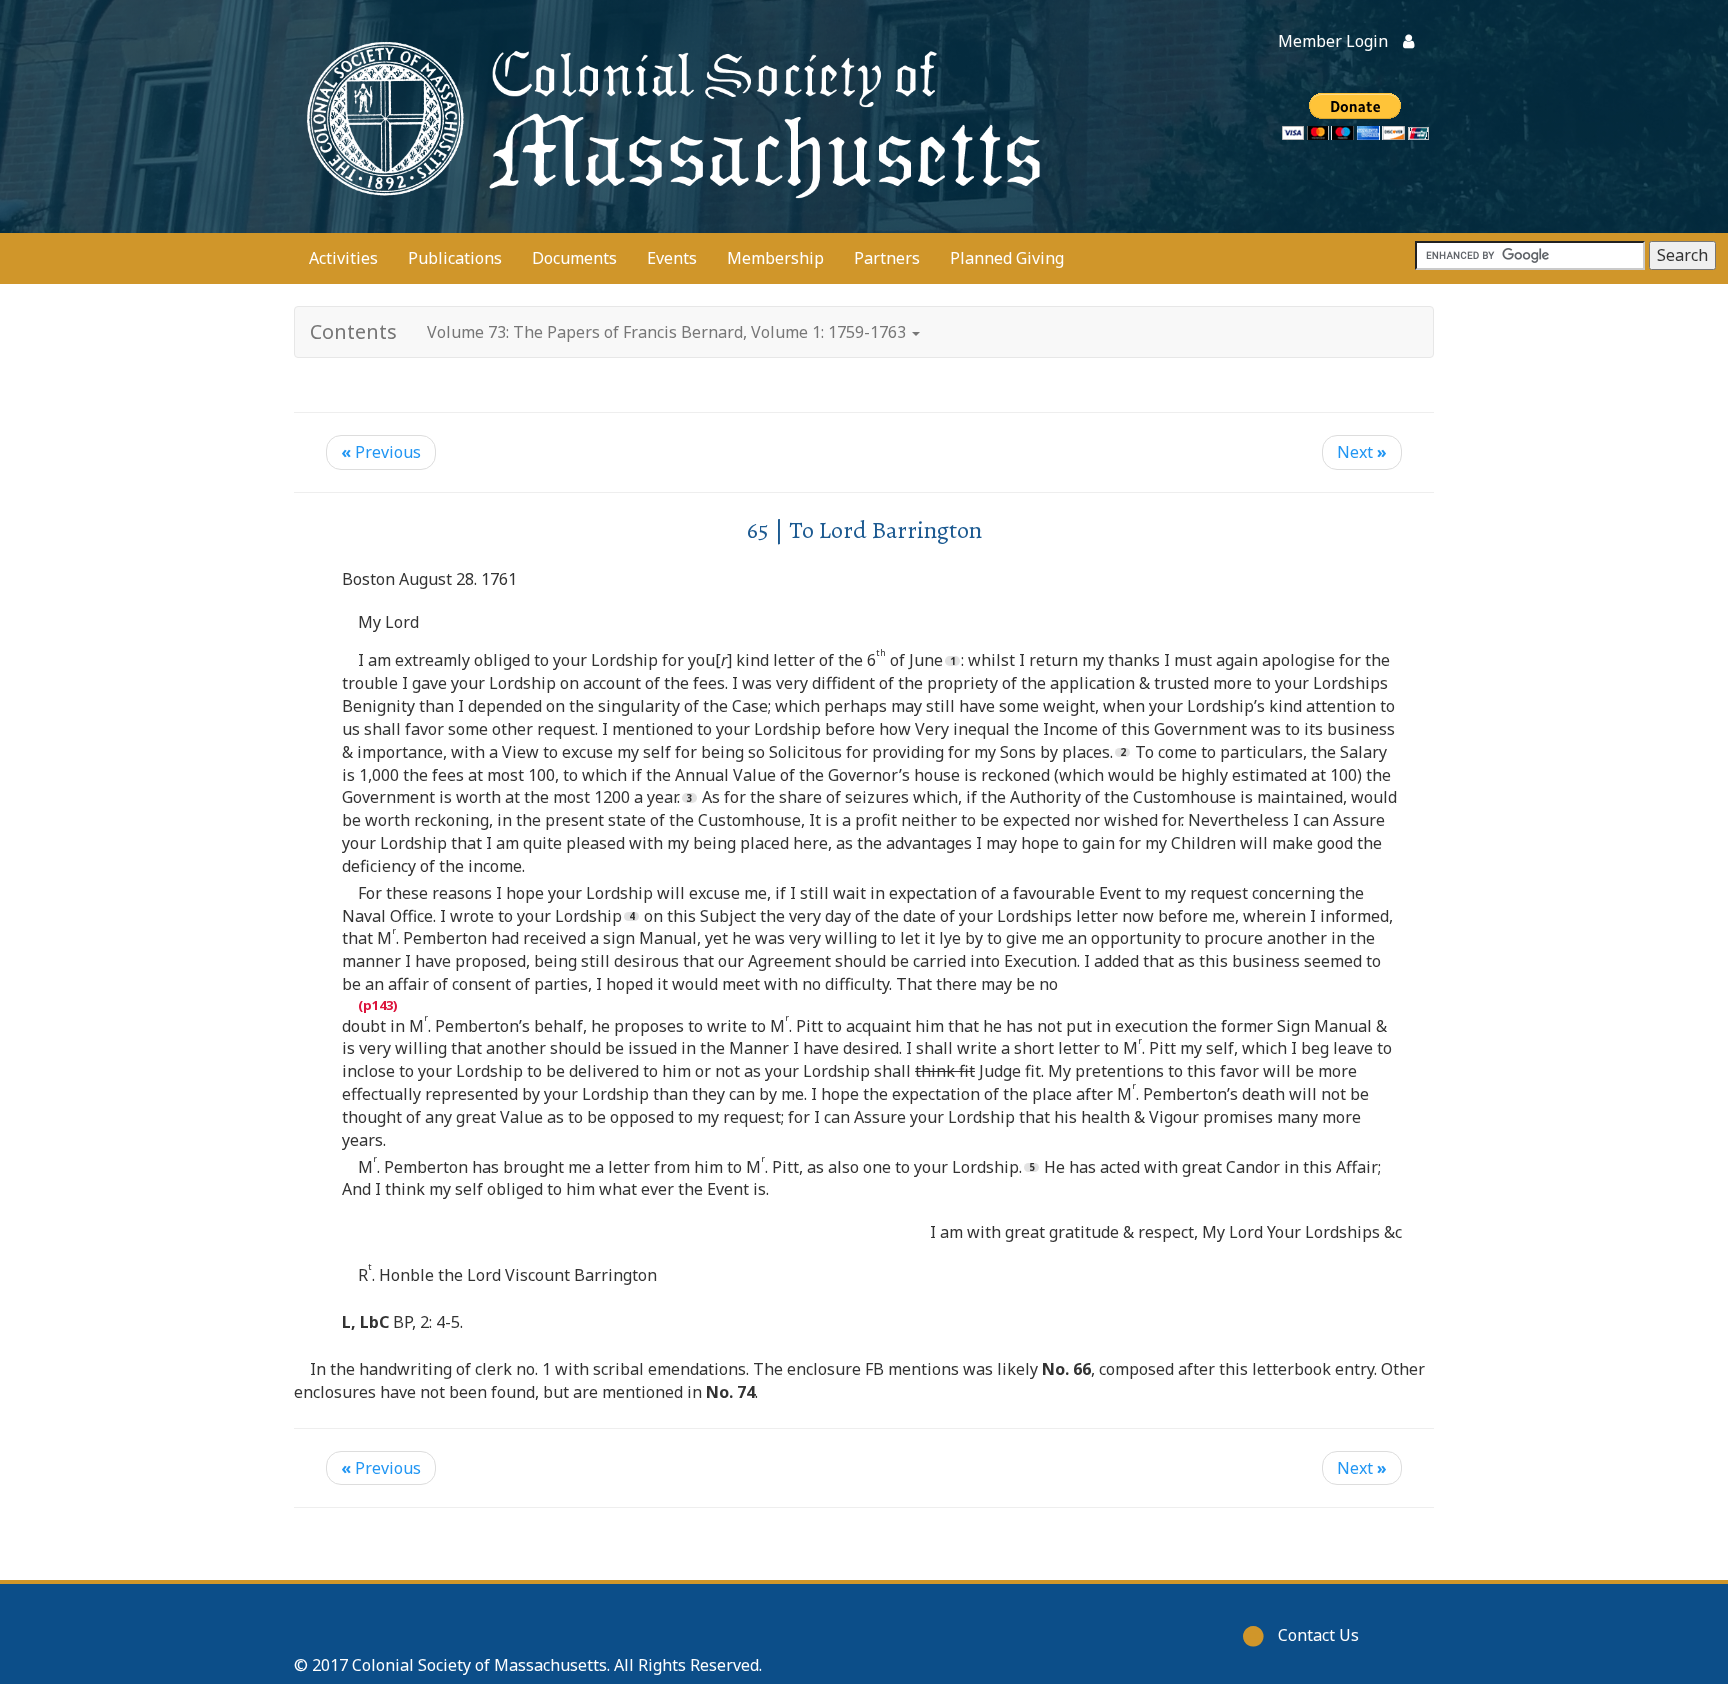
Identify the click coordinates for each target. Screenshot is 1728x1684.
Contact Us (1318, 1635)
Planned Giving (1007, 258)
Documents (574, 258)
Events (672, 258)
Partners (887, 258)
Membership (775, 258)
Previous (381, 452)
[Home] (669, 116)
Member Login (1333, 41)
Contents (353, 331)
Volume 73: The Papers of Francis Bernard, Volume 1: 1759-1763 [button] (668, 332)
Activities (343, 258)
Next (1362, 452)
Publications (455, 258)
